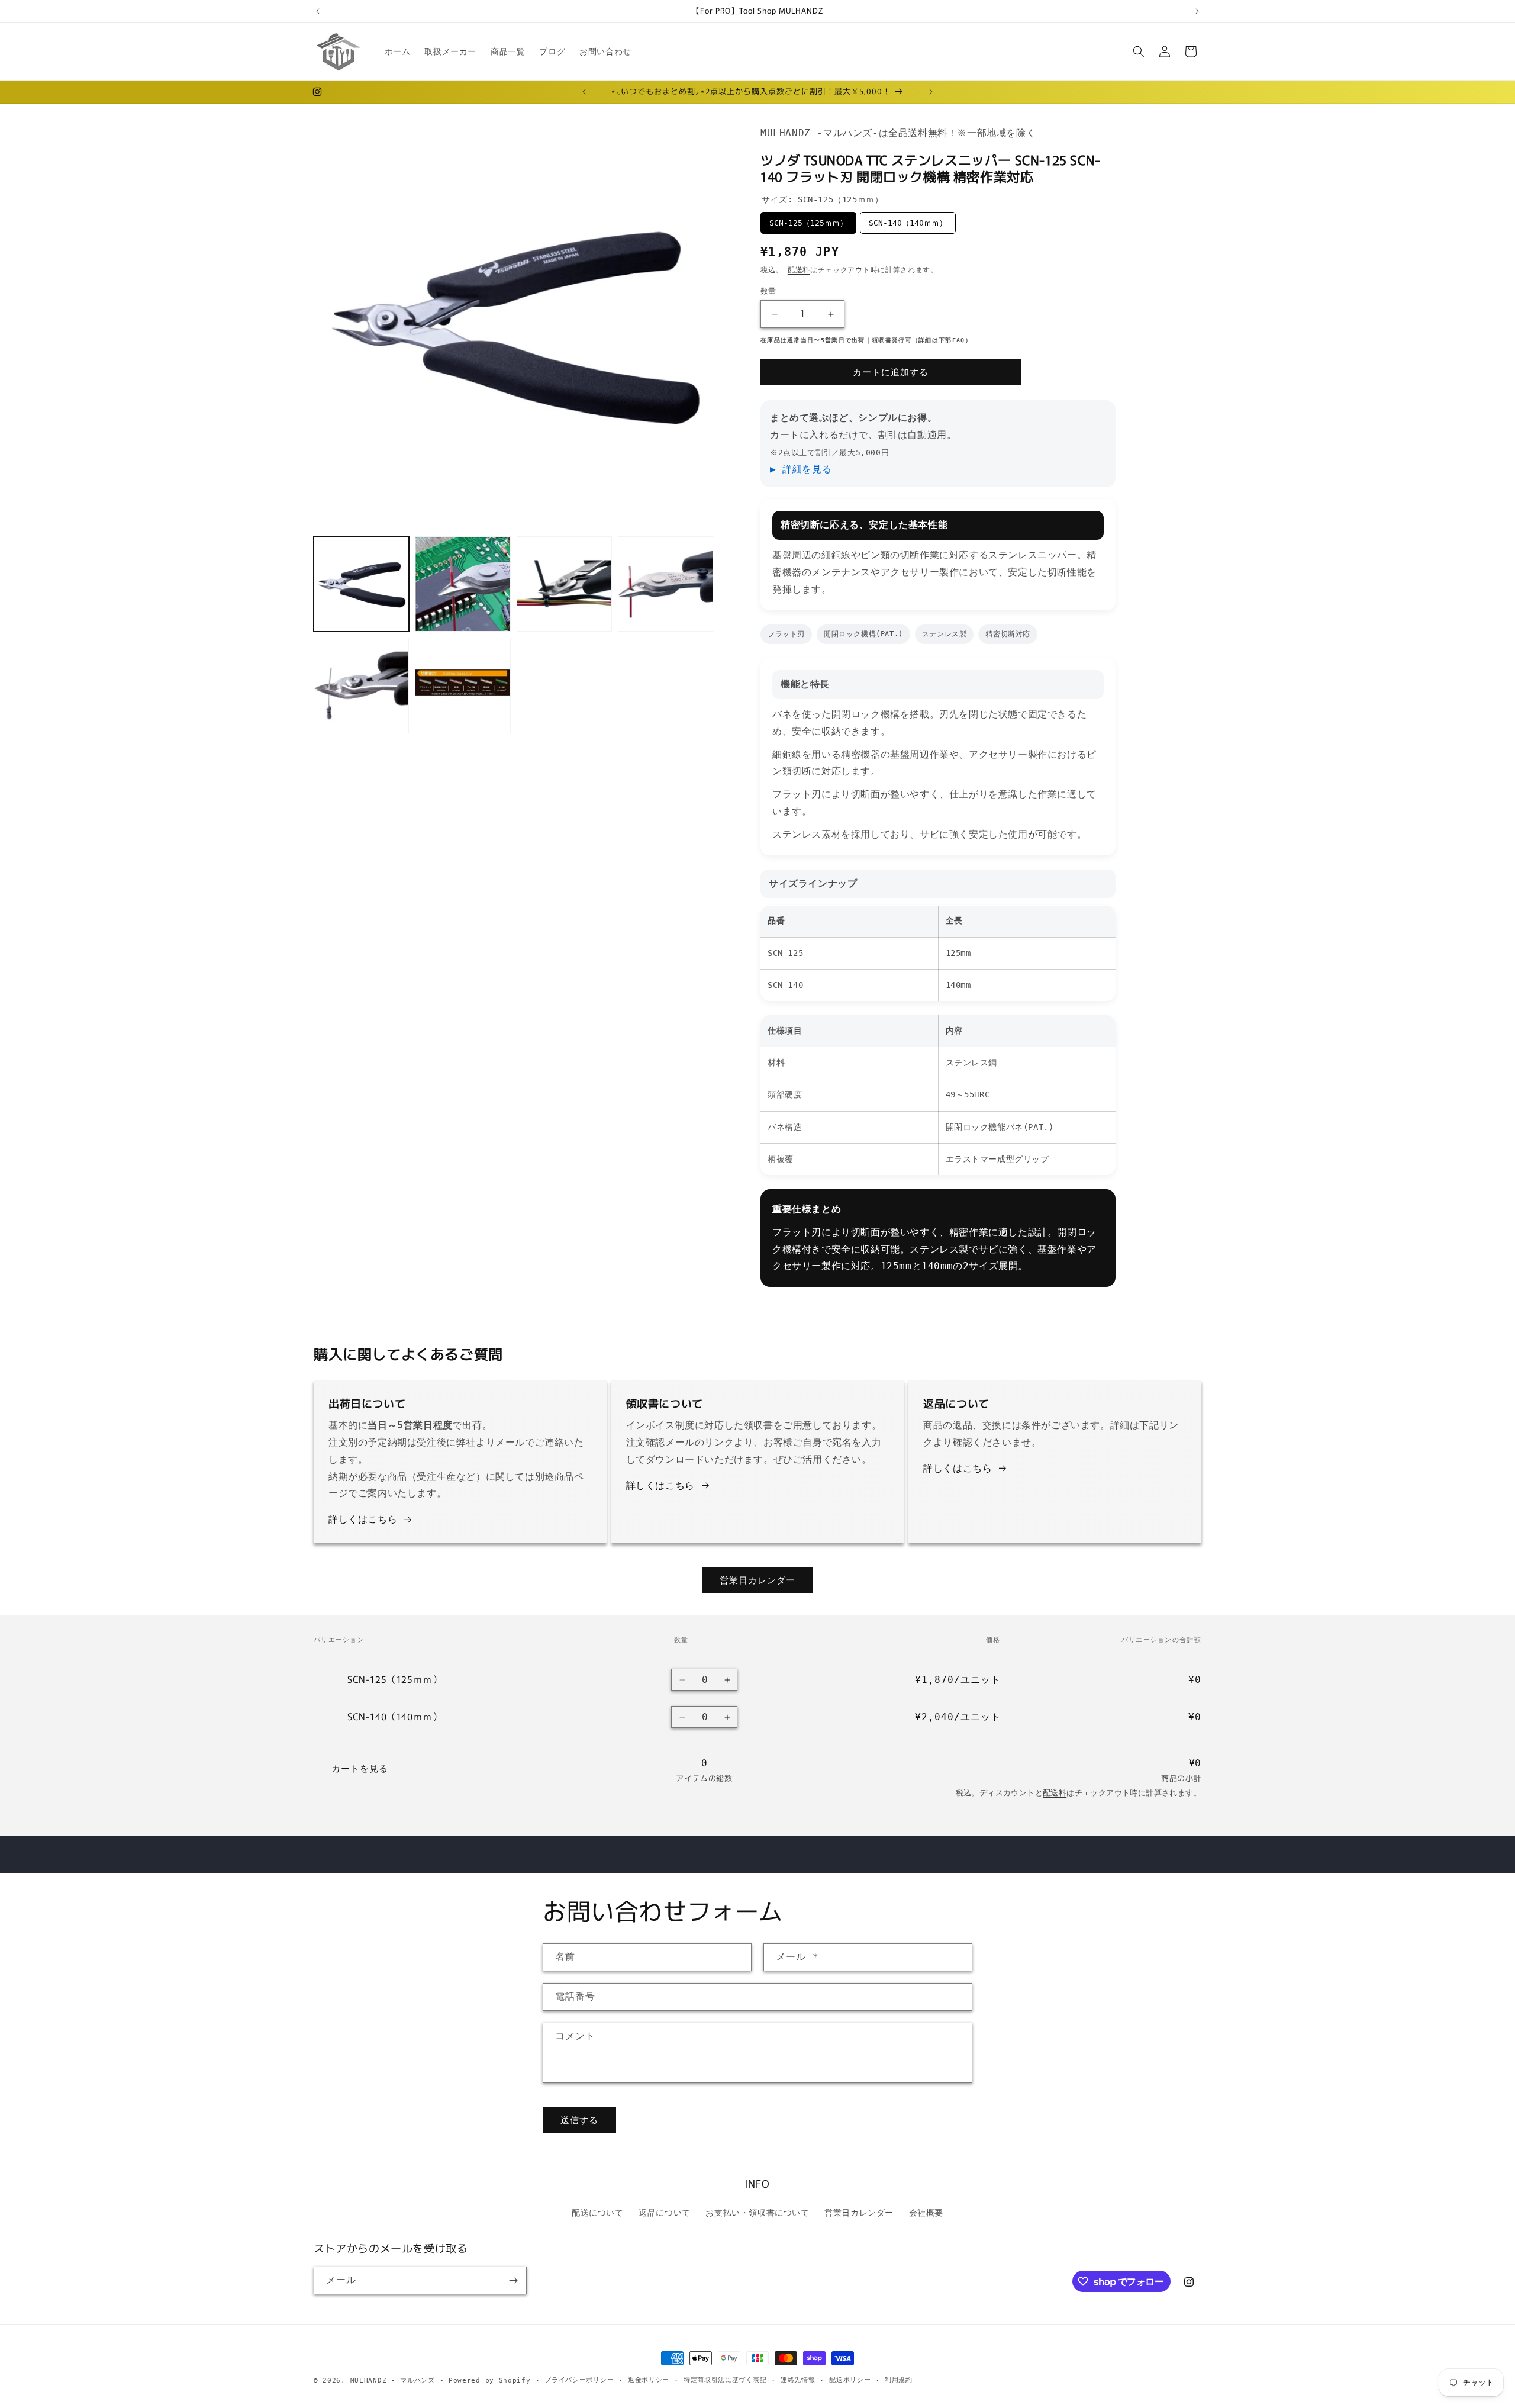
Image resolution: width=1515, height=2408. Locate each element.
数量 (768, 291)
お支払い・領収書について (757, 2213)
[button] (1139, 51)
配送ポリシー (850, 2380)
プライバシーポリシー (579, 2380)
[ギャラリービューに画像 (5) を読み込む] (361, 685)
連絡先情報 (798, 2380)
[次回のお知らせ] (1197, 11)
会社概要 (926, 2213)
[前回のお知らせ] (318, 11)
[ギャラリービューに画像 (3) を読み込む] (564, 584)
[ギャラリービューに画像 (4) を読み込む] (665, 584)
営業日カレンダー (757, 1580)
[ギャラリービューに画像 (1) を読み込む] (361, 584)
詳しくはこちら (363, 1519)
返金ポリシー (649, 2380)
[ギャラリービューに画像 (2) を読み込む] (462, 584)
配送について (598, 2213)
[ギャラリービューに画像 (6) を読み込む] (462, 685)
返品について (665, 2213)
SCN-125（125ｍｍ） (808, 223)
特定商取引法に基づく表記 (725, 2380)
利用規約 (899, 2380)
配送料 (799, 270)
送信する (579, 2120)
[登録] (513, 2280)
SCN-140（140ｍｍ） (908, 223)
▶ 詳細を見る (801, 469)
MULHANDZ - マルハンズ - (397, 2380)
